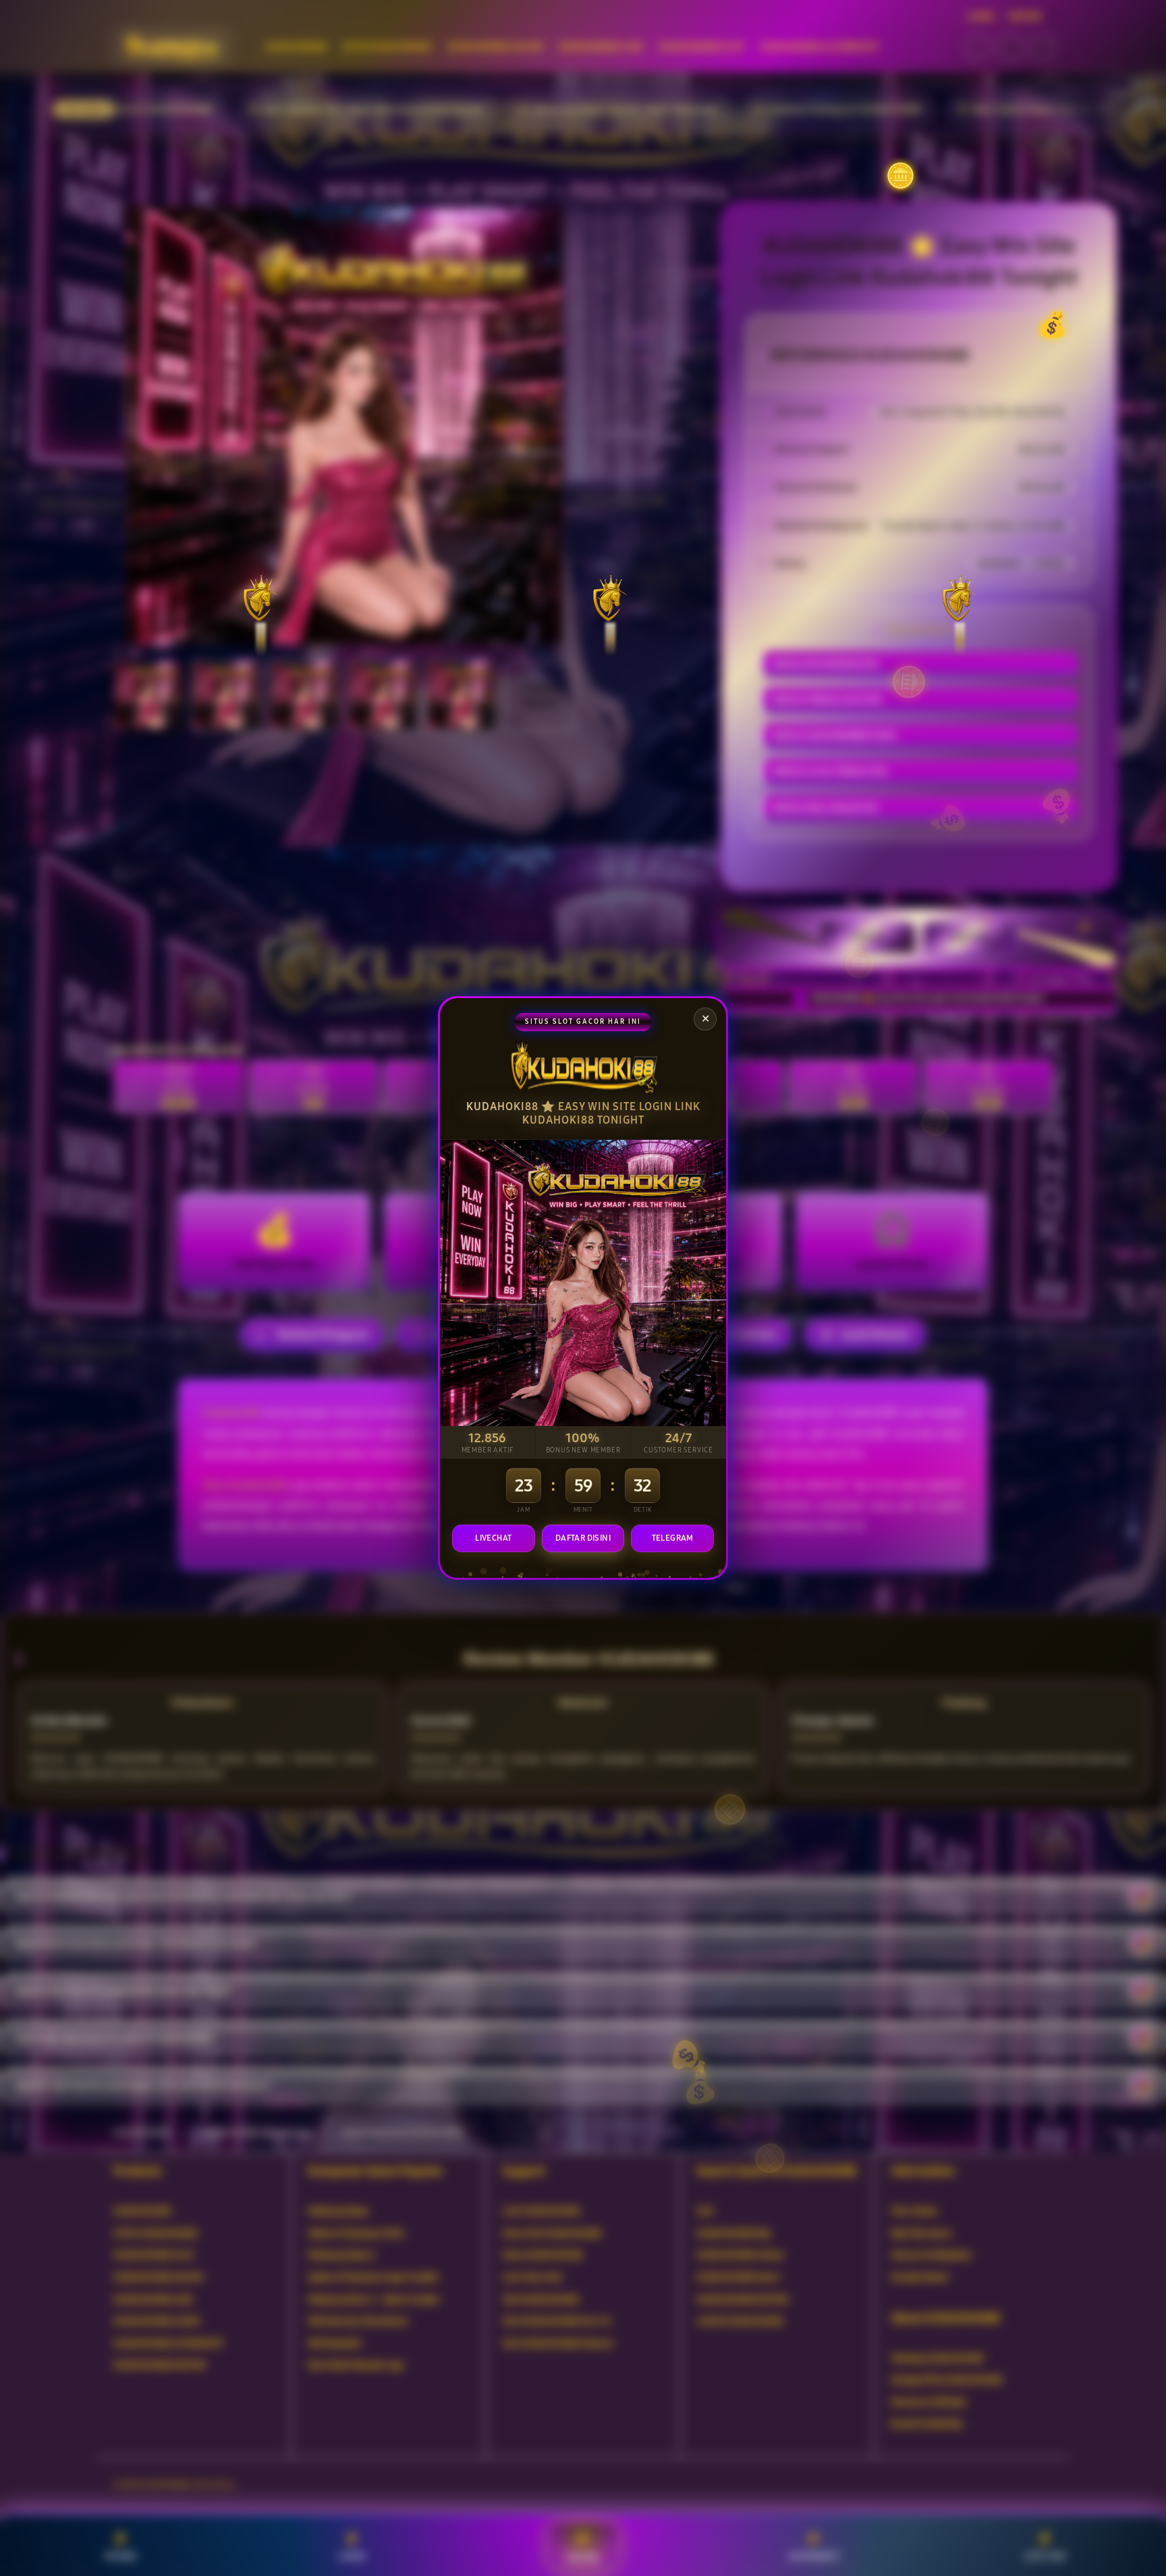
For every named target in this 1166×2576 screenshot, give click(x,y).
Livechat (493, 1538)
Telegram (673, 1538)
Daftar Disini (583, 1538)
